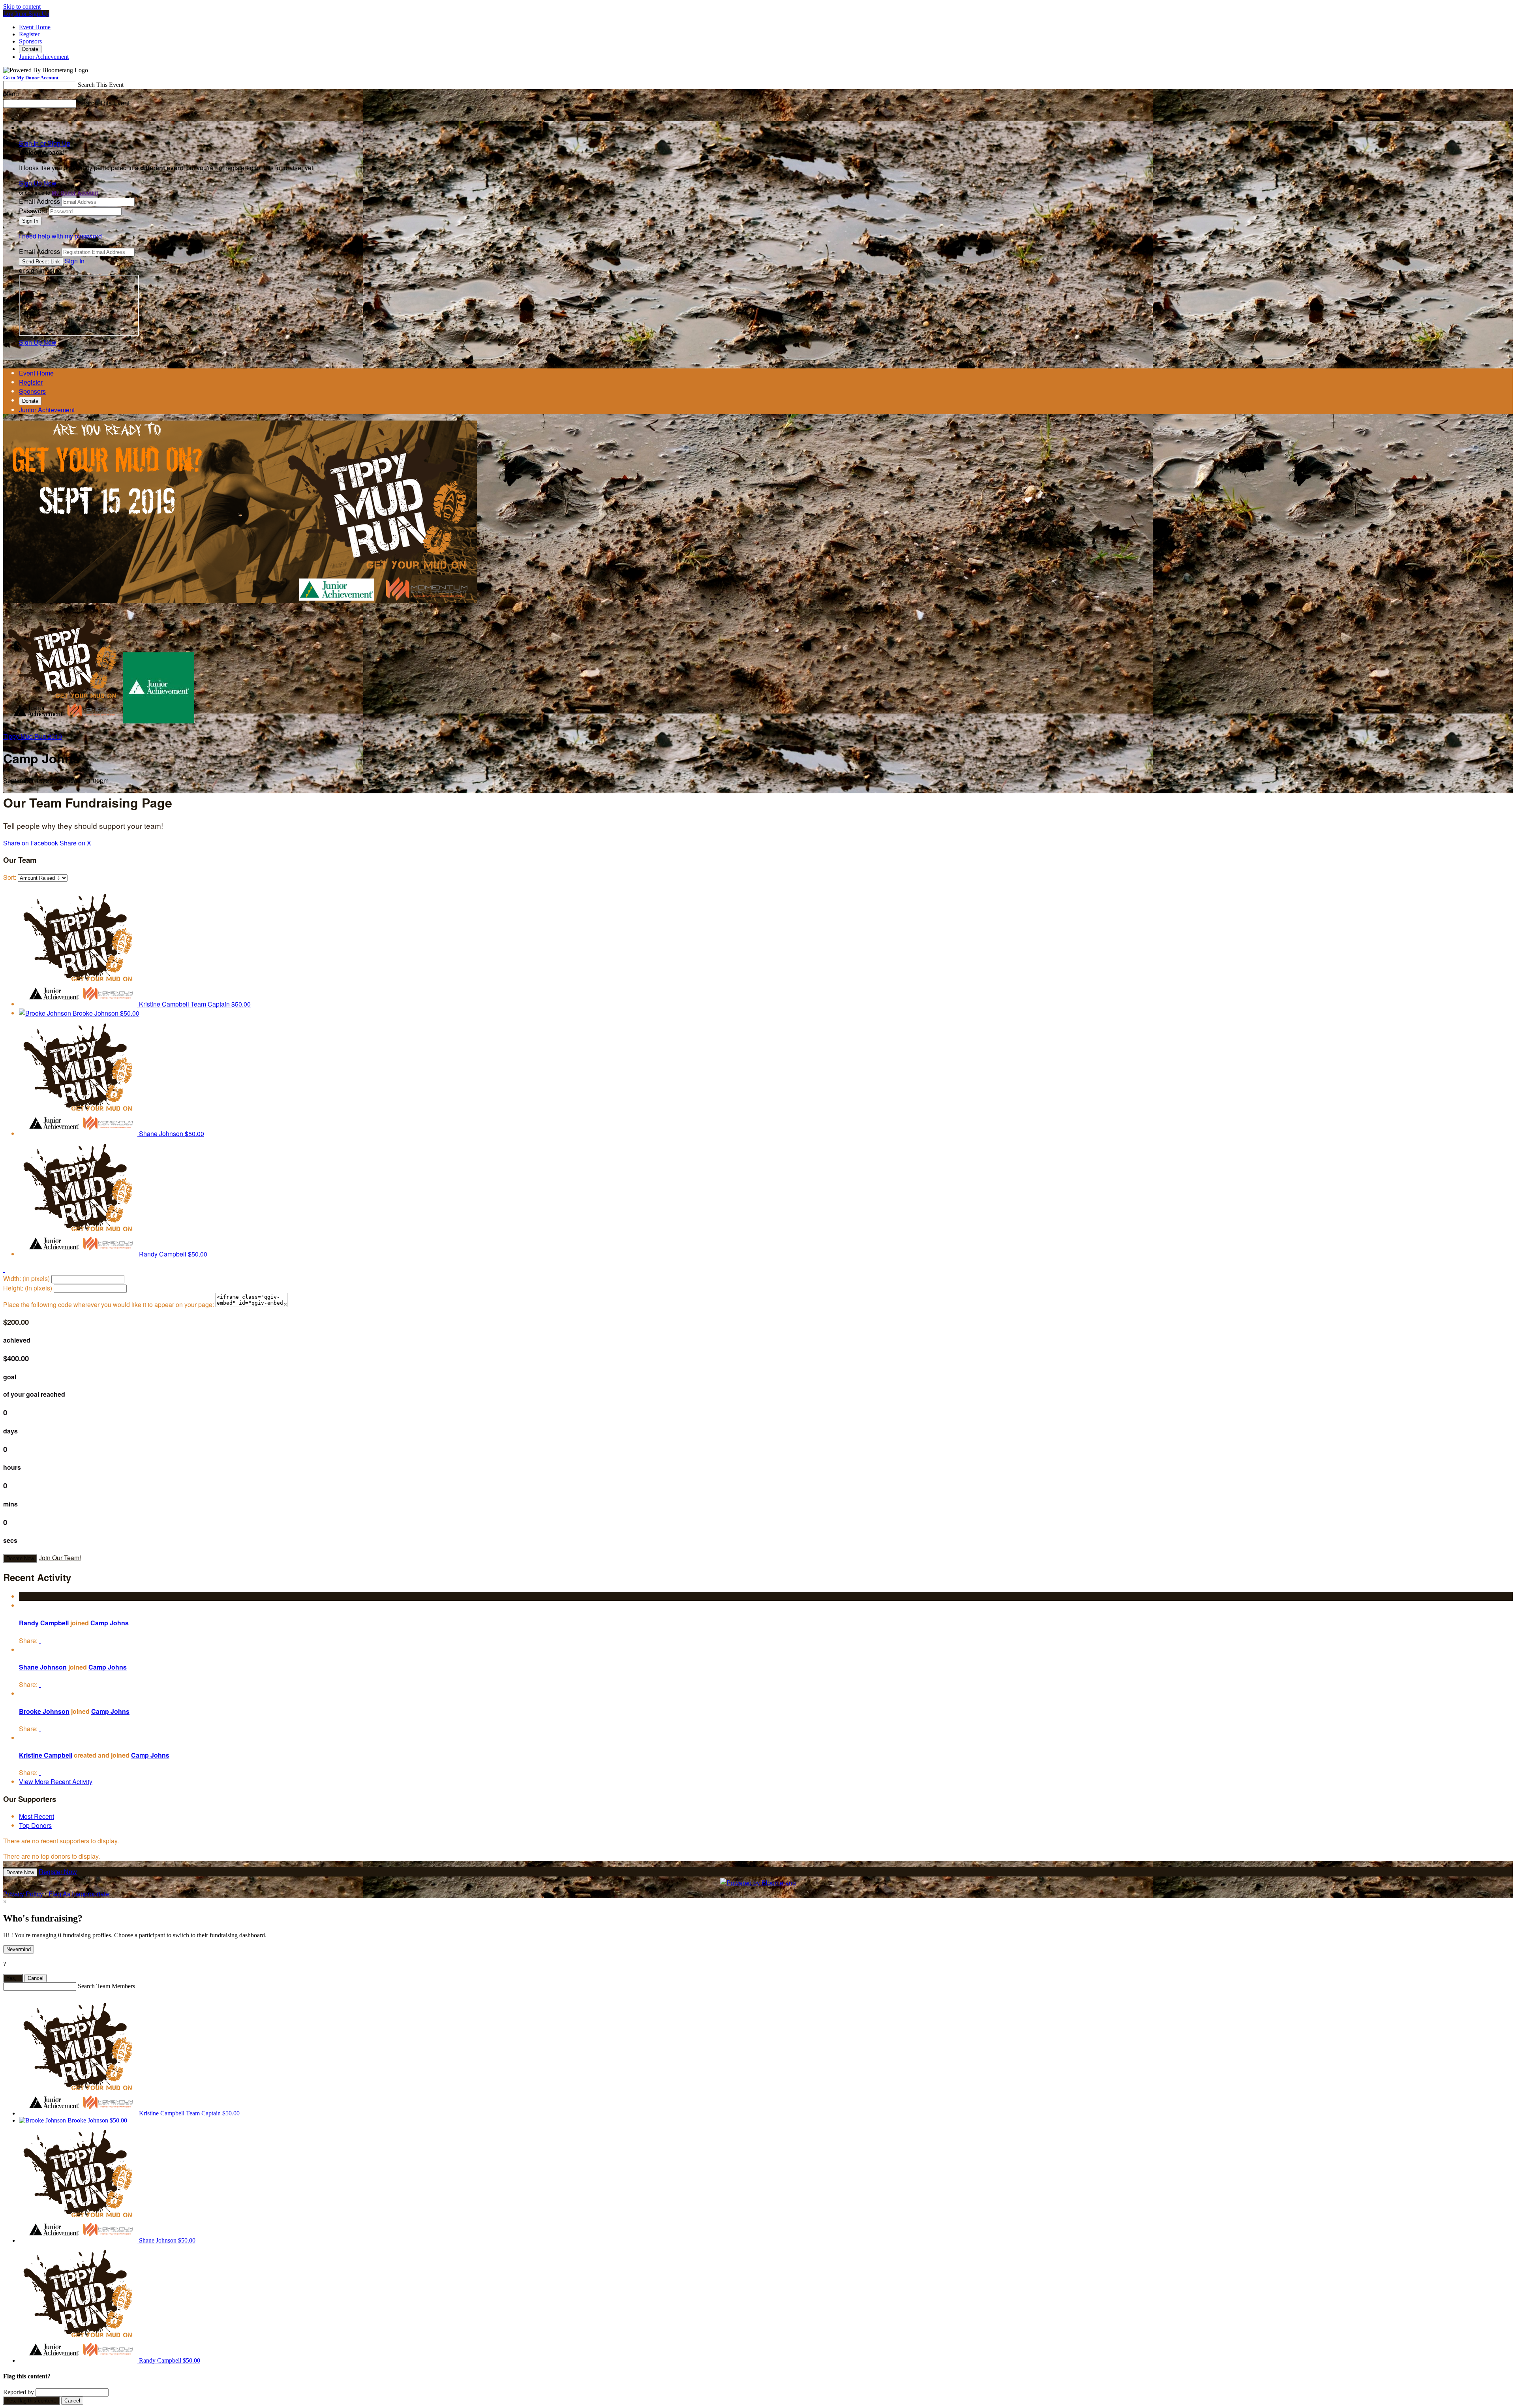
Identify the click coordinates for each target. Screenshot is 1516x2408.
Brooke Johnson (44, 1711)
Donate (30, 49)
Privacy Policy (23, 1894)
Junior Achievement (44, 57)
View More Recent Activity (56, 1782)
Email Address (39, 201)
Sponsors (30, 41)
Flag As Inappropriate (79, 1894)
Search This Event (101, 85)
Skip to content (22, 7)
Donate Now (20, 1558)
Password (33, 211)
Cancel (36, 1978)
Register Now (58, 1872)
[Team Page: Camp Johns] (63, 721)
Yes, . (13, 1978)
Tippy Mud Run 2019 (33, 736)
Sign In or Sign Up (45, 143)
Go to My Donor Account (31, 78)
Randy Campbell (44, 1623)
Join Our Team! (60, 1558)
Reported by (19, 2392)
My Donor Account (75, 193)
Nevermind (19, 1949)
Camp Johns (110, 1623)
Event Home (35, 27)
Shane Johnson (43, 1667)
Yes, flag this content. (31, 2401)
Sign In (75, 261)
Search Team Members (106, 1986)
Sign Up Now (38, 183)
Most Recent (37, 1816)
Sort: (10, 877)
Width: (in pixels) (26, 1278)
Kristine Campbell (46, 1755)
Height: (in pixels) (28, 1288)
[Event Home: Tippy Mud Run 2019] (159, 721)
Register (29, 34)
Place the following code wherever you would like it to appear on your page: (109, 1304)
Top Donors (35, 1825)
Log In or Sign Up (26, 14)
